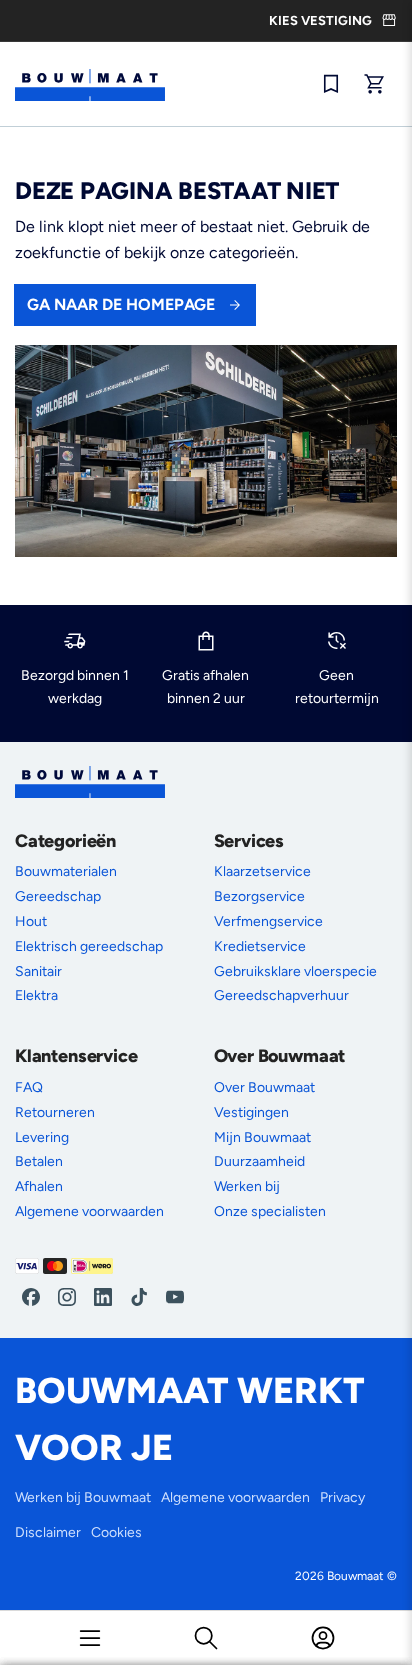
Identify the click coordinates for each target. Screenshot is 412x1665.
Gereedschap (58, 896)
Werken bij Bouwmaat (83, 1497)
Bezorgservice (259, 896)
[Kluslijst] (331, 84)
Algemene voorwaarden (89, 1211)
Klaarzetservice (262, 871)
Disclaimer (48, 1532)
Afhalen (39, 1186)
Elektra (36, 995)
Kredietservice (260, 946)
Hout (31, 921)
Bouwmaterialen (66, 871)
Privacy (342, 1497)
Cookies (116, 1532)
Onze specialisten (270, 1211)
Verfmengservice (268, 921)
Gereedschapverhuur (281, 995)
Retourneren (55, 1112)
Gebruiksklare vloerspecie (295, 971)
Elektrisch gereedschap (89, 946)
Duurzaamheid (259, 1161)
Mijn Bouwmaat (262, 1137)
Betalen (39, 1161)
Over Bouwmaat (264, 1087)
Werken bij (247, 1186)
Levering (42, 1137)
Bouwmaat (355, 1576)
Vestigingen (251, 1112)
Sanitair (38, 971)
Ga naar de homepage (121, 304)
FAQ (29, 1087)
